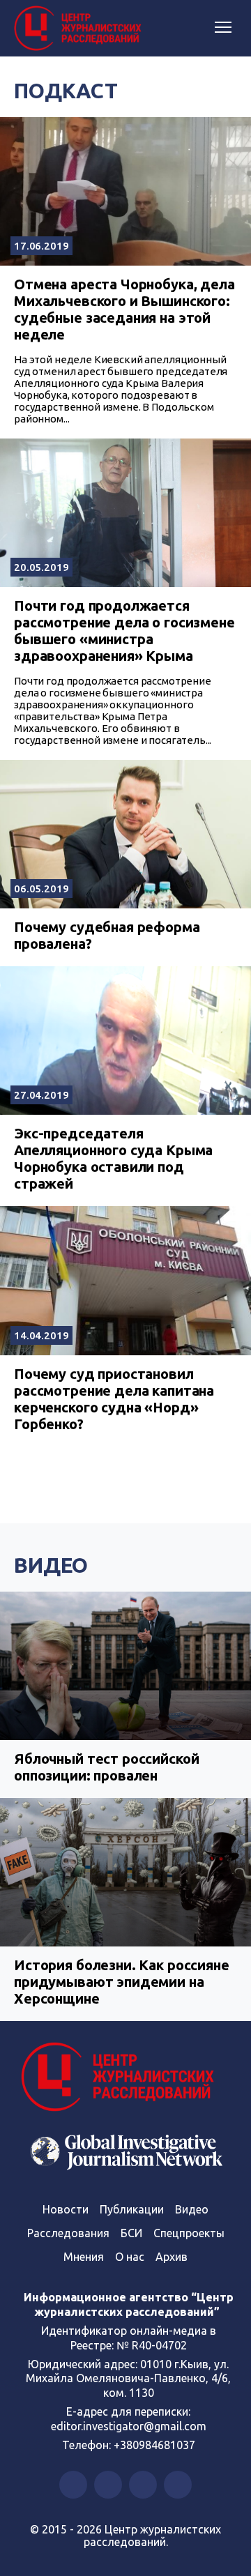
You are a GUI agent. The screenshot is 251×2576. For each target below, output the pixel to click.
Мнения (84, 2257)
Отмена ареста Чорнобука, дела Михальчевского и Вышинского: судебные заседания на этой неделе (124, 309)
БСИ (131, 2233)
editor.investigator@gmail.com (129, 2426)
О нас (130, 2257)
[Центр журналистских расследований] (80, 29)
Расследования (68, 2233)
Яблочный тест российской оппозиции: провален (106, 1767)
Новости (66, 2209)
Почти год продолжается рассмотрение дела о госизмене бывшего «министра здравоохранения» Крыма (124, 631)
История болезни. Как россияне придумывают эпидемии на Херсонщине (122, 1982)
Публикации (132, 2209)
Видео (51, 1565)
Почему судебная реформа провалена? (107, 935)
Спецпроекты (189, 2233)
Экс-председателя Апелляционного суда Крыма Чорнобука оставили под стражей (113, 1158)
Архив (172, 2257)
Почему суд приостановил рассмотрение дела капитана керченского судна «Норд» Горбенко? (114, 1399)
